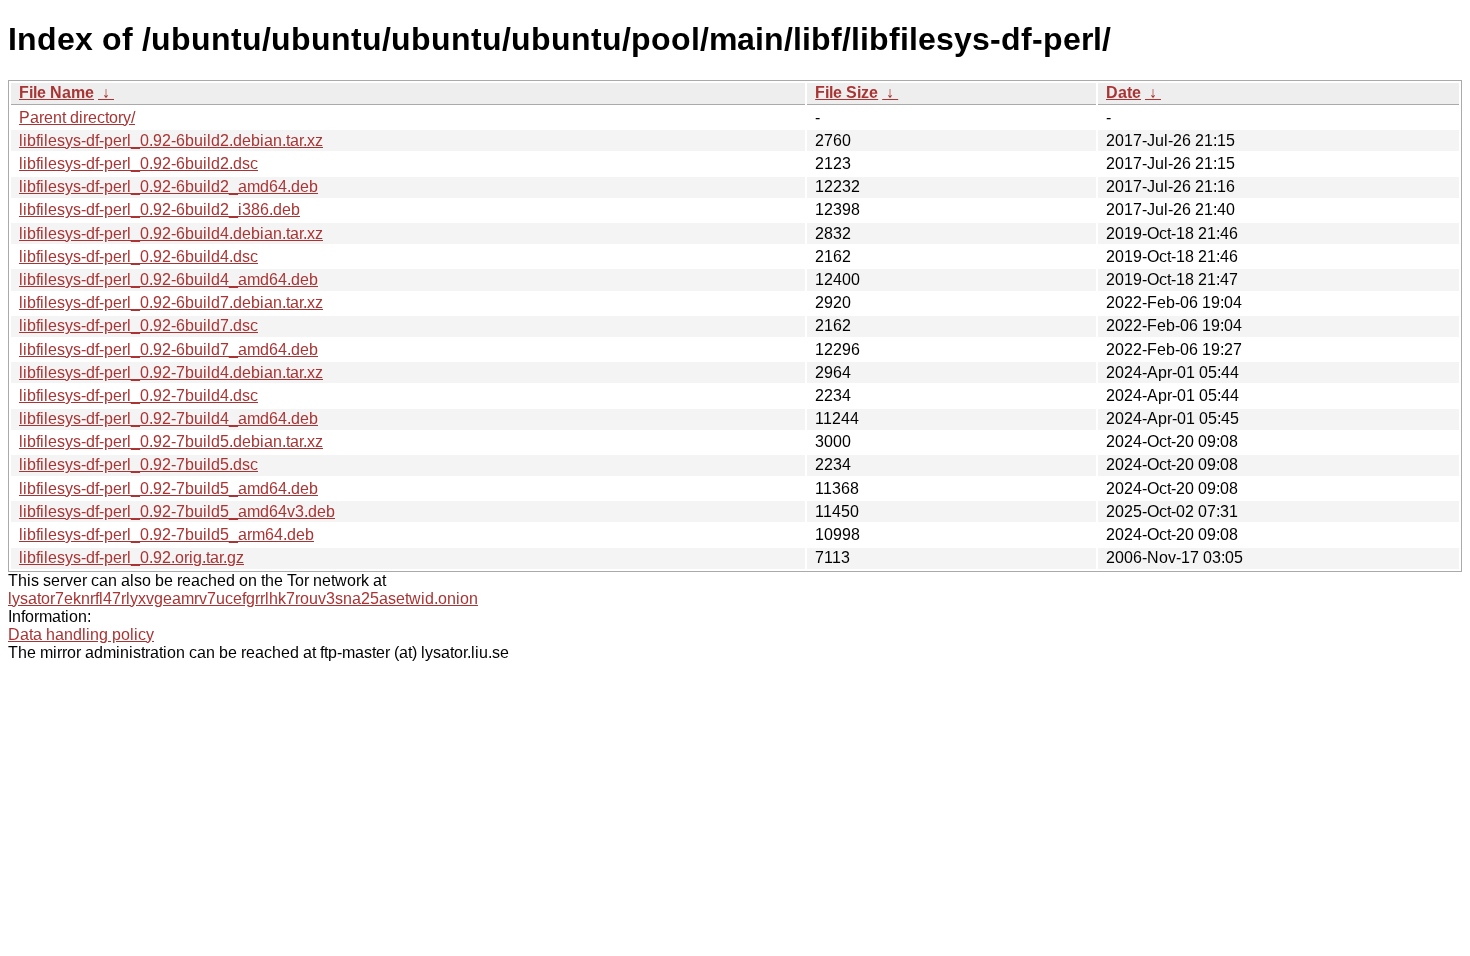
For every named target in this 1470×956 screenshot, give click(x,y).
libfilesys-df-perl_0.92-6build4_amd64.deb (168, 279)
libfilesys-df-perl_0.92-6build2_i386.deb (159, 209)
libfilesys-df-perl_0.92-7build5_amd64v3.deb (177, 511)
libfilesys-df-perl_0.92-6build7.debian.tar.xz (171, 302)
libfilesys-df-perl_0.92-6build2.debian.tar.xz (171, 140)
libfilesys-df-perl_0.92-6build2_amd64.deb (168, 186)
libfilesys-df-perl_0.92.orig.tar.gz (131, 557)
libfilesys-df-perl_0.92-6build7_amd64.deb (168, 349)
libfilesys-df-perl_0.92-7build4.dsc (138, 395)
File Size (846, 92)
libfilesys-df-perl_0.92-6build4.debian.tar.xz (171, 233)
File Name (56, 92)
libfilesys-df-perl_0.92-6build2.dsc (138, 163)
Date (1123, 92)
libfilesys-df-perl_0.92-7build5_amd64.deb (168, 488)
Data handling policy (81, 634)
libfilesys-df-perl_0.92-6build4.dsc (138, 256)
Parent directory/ (77, 117)
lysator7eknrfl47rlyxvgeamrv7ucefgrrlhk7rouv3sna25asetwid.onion (243, 598)
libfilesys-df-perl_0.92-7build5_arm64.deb (166, 534)
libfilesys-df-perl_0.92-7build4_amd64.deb (168, 418)
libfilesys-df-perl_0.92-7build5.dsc (138, 464)
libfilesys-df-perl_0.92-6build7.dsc (138, 325)
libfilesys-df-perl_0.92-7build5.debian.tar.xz (171, 441)
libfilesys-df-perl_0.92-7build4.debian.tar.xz (171, 372)
